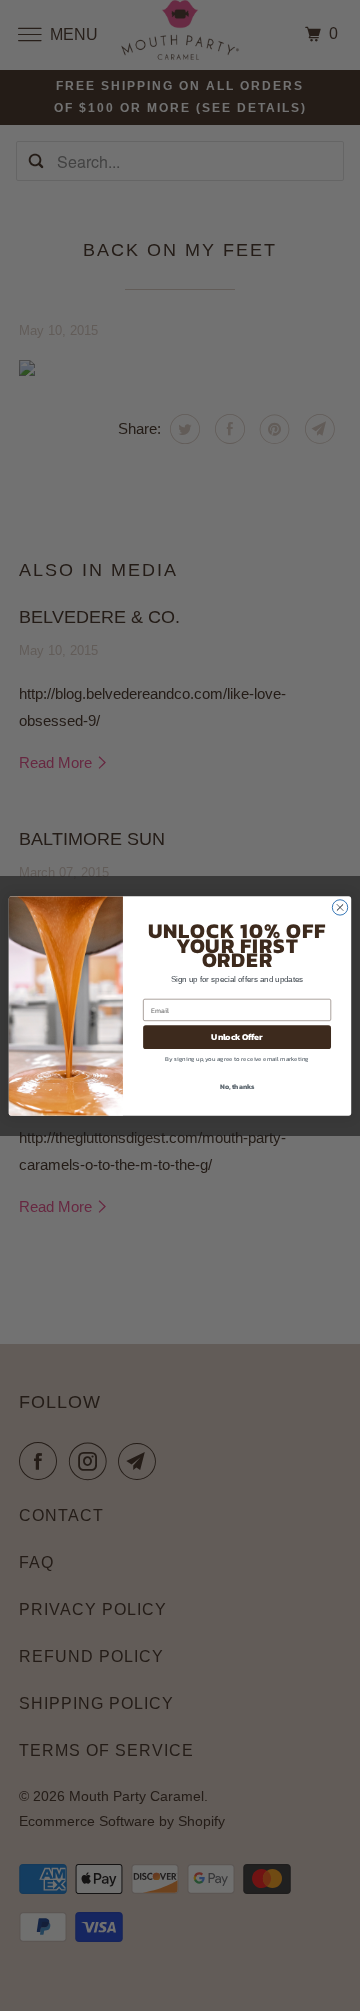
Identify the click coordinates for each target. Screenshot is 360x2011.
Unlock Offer (236, 1036)
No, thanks (237, 1085)
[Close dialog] (339, 906)
